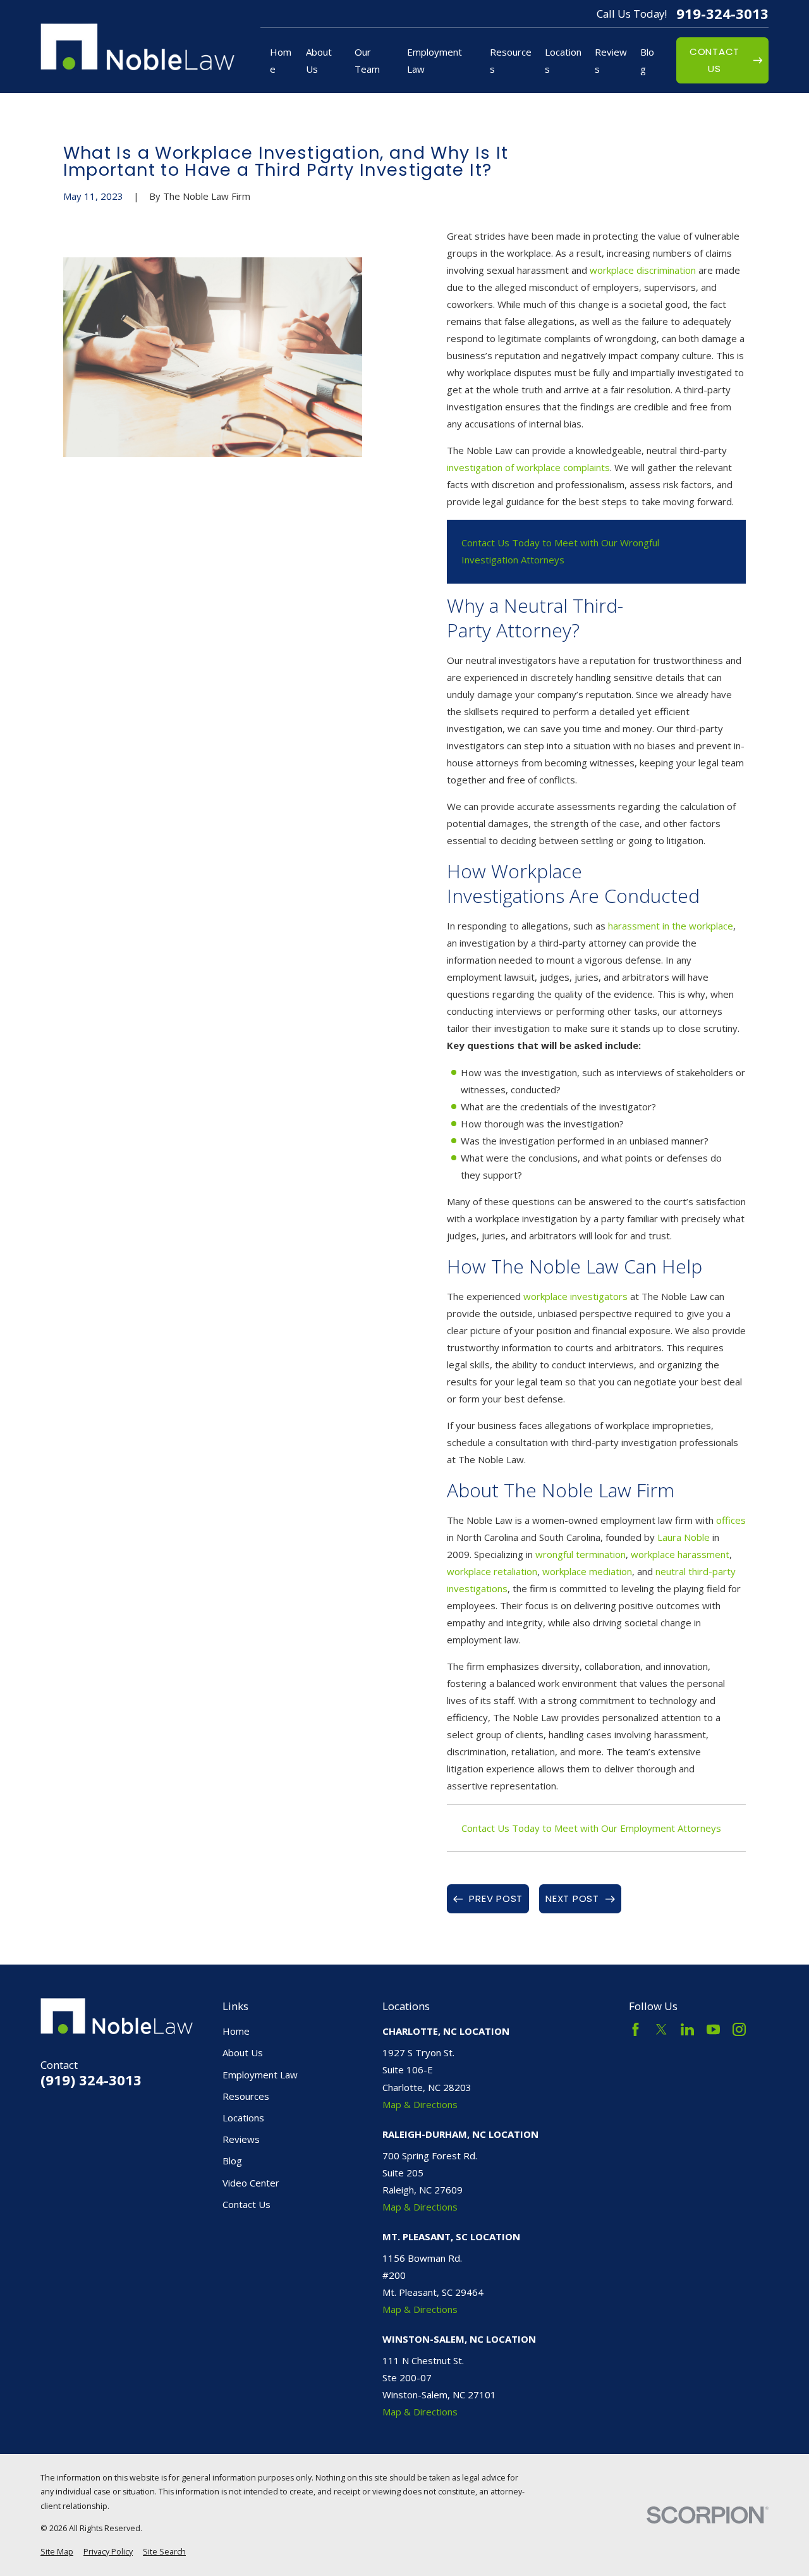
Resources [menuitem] (511, 60)
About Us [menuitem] (319, 60)
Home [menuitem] (281, 60)
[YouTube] (713, 2029)
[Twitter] (661, 2029)
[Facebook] (636, 2029)
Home (236, 2031)
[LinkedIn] (687, 2029)
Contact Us (246, 2204)
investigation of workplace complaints (528, 467)
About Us (243, 2052)
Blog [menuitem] (647, 60)
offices (731, 1520)
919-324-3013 (722, 14)
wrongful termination (581, 1554)
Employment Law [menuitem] (435, 60)
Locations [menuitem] (563, 60)
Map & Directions (420, 2104)
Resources (246, 2096)
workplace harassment (680, 1554)
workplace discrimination (643, 270)
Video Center (251, 2183)
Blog (232, 2161)
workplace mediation (587, 1571)
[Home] (137, 47)
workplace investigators (575, 1296)
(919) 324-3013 (91, 2080)
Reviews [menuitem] (611, 60)
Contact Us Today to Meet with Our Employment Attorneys (591, 1828)
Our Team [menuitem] (367, 60)
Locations (243, 2118)
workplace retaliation (492, 1571)
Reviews (241, 2139)
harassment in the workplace (671, 926)
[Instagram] (739, 2029)
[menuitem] (57, 2552)
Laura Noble (684, 1537)
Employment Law (260, 2075)
